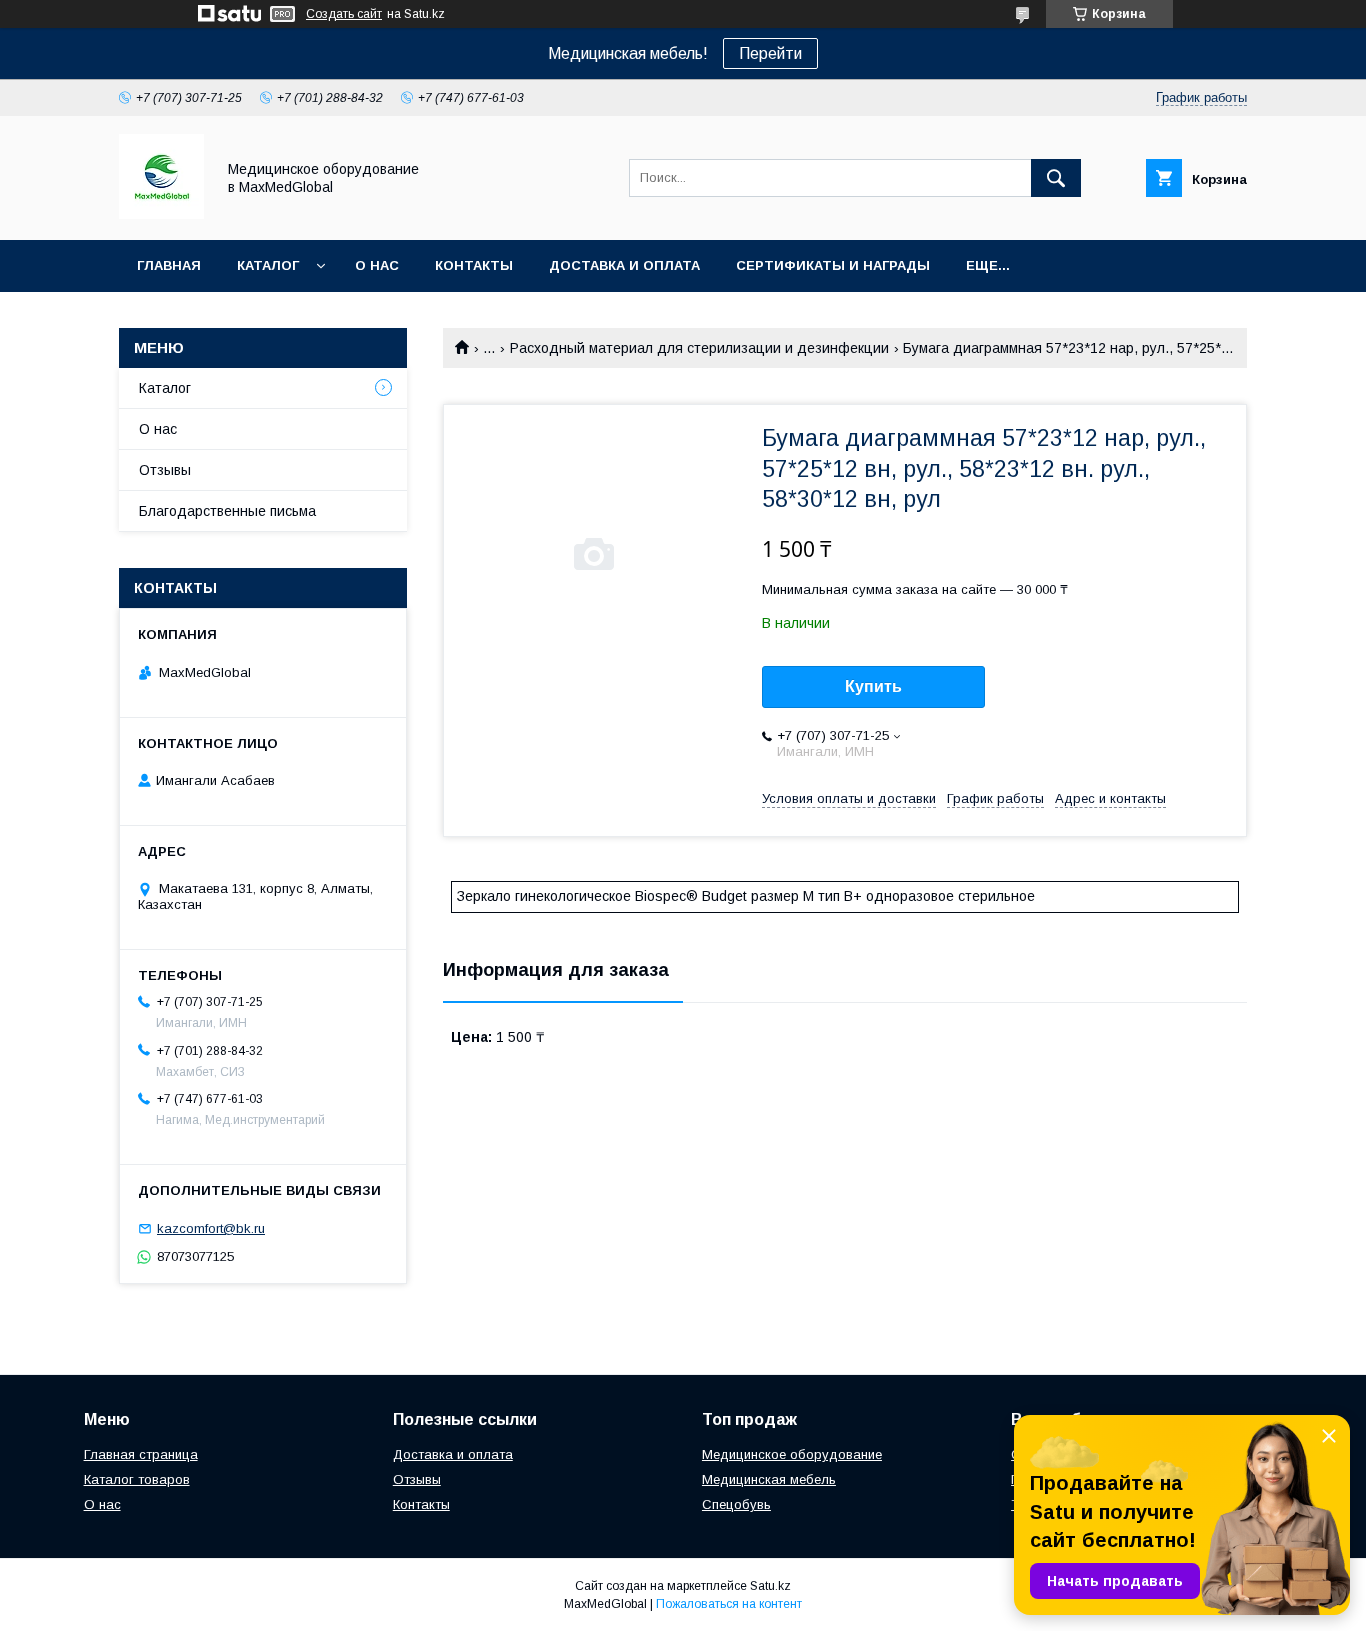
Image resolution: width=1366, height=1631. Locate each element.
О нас (377, 265)
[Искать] (1056, 178)
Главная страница (141, 1454)
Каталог (268, 265)
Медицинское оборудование (792, 1454)
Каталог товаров (137, 1479)
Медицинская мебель (769, 1479)
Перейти (770, 53)
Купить (873, 686)
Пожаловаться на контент (729, 1604)
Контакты (474, 265)
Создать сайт (344, 14)
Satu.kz (770, 1586)
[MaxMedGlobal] (161, 214)
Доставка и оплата (624, 265)
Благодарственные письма (227, 511)
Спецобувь (736, 1504)
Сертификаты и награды (833, 265)
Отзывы (165, 470)
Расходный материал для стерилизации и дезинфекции (699, 348)
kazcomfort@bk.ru (211, 1228)
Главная (169, 265)
